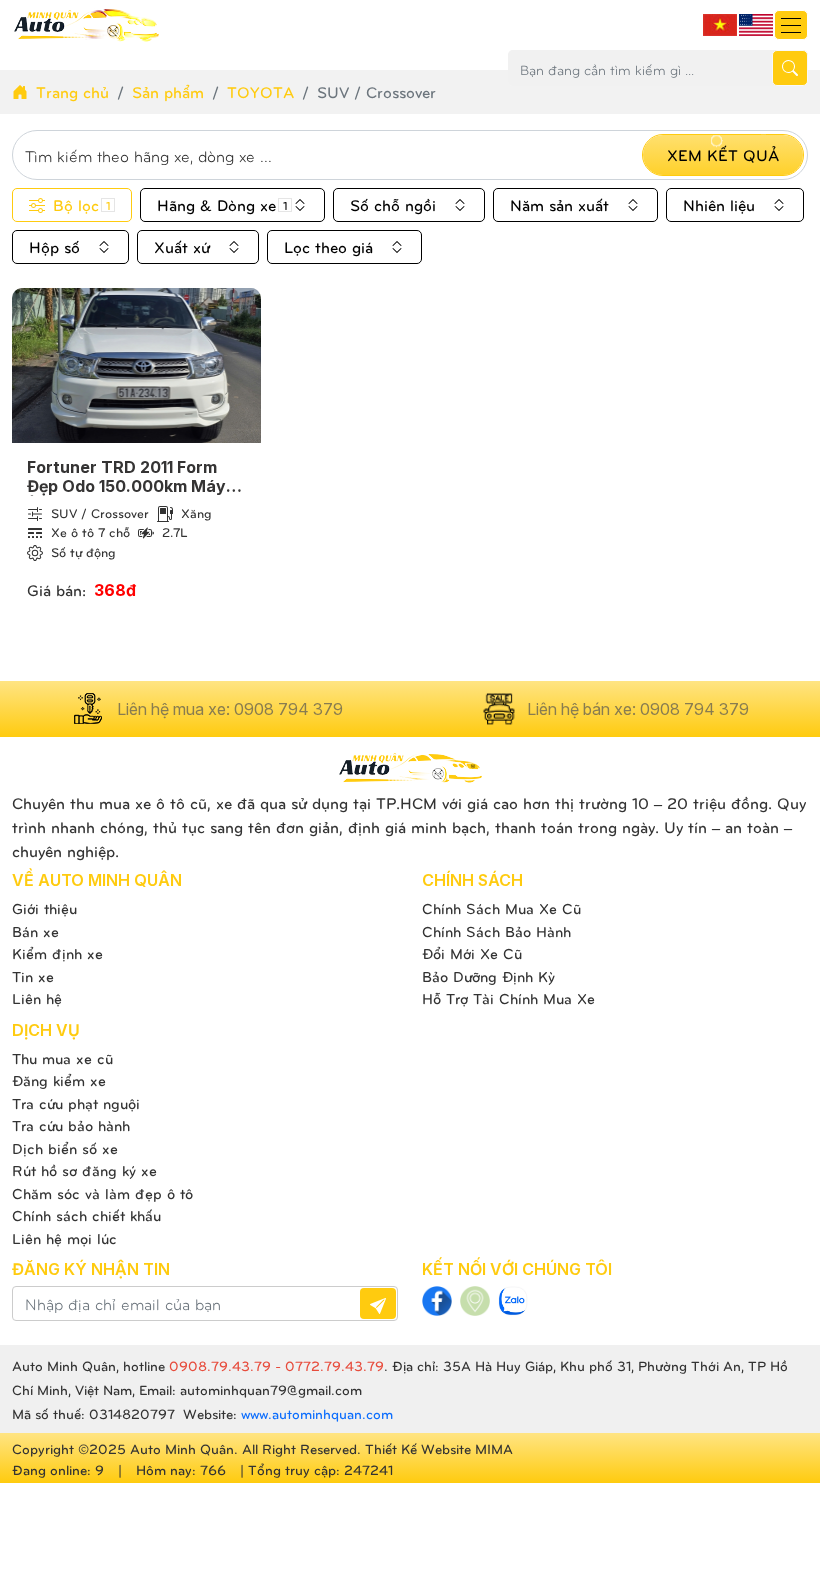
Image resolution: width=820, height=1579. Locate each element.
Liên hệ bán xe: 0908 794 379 (638, 709)
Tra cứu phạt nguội (76, 1103)
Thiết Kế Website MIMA (439, 1448)
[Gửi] (378, 1303)
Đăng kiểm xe (59, 1080)
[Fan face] (437, 1301)
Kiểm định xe (57, 953)
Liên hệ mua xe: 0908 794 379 (230, 709)
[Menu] (791, 25)
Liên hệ (37, 998)
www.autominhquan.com (317, 1413)
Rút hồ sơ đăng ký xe (84, 1170)
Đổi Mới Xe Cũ (472, 953)
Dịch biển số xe (65, 1148)
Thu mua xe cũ (62, 1058)
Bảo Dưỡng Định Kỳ (488, 976)
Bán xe (35, 931)
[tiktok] (513, 1301)
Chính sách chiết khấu (86, 1215)
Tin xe (33, 976)
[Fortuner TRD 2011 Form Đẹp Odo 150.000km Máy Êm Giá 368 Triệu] (136, 365)
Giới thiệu (44, 908)
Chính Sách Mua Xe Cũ (501, 908)
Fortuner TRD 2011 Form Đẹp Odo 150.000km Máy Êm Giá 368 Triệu (126, 477)
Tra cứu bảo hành (71, 1125)
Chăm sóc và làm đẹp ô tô (102, 1193)
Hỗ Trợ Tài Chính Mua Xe (508, 998)
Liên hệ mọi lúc (64, 1238)
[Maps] (475, 1301)
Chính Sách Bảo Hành (496, 931)
